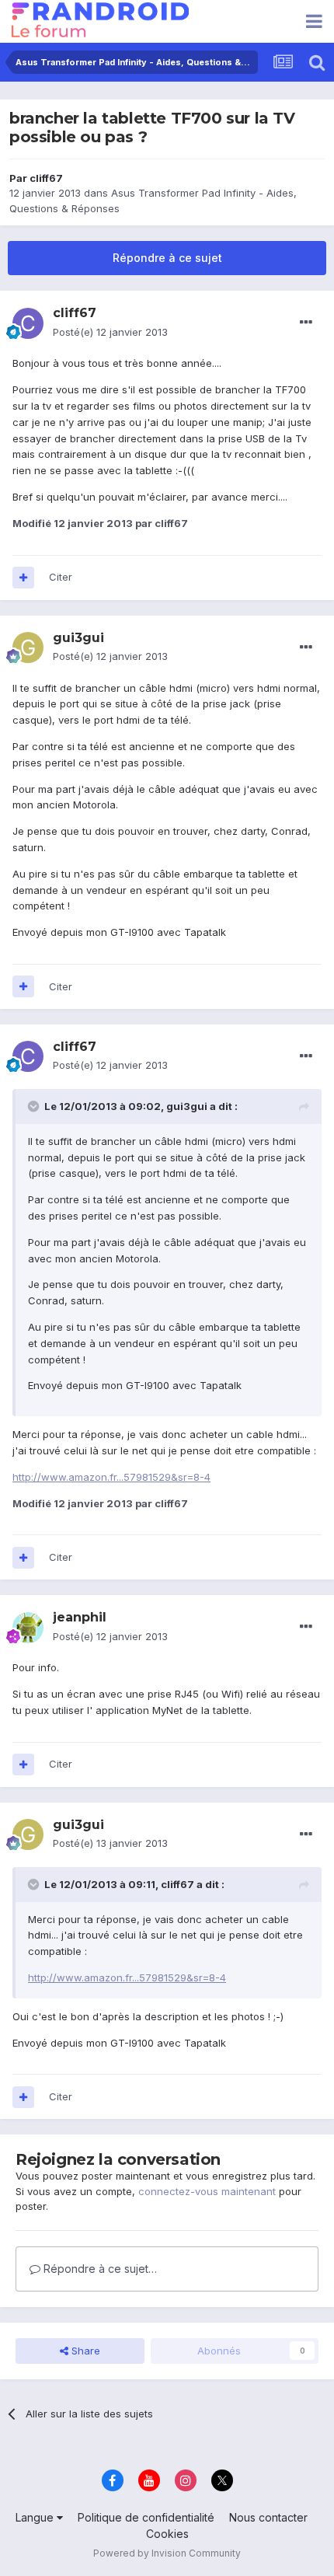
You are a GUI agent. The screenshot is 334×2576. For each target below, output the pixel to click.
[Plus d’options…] (306, 323)
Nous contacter (268, 2517)
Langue (36, 2517)
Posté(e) (110, 332)
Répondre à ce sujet (167, 258)
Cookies (167, 2534)
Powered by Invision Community (167, 2553)
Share (84, 2351)
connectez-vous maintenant (207, 2191)
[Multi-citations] (23, 578)
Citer (61, 577)
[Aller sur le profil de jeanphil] (28, 1628)
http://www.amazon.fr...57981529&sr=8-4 (111, 1477)
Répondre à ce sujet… (99, 2269)
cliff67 (46, 178)
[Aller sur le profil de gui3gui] (28, 647)
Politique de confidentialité (146, 2517)
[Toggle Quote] (35, 1106)
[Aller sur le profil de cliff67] (28, 323)
